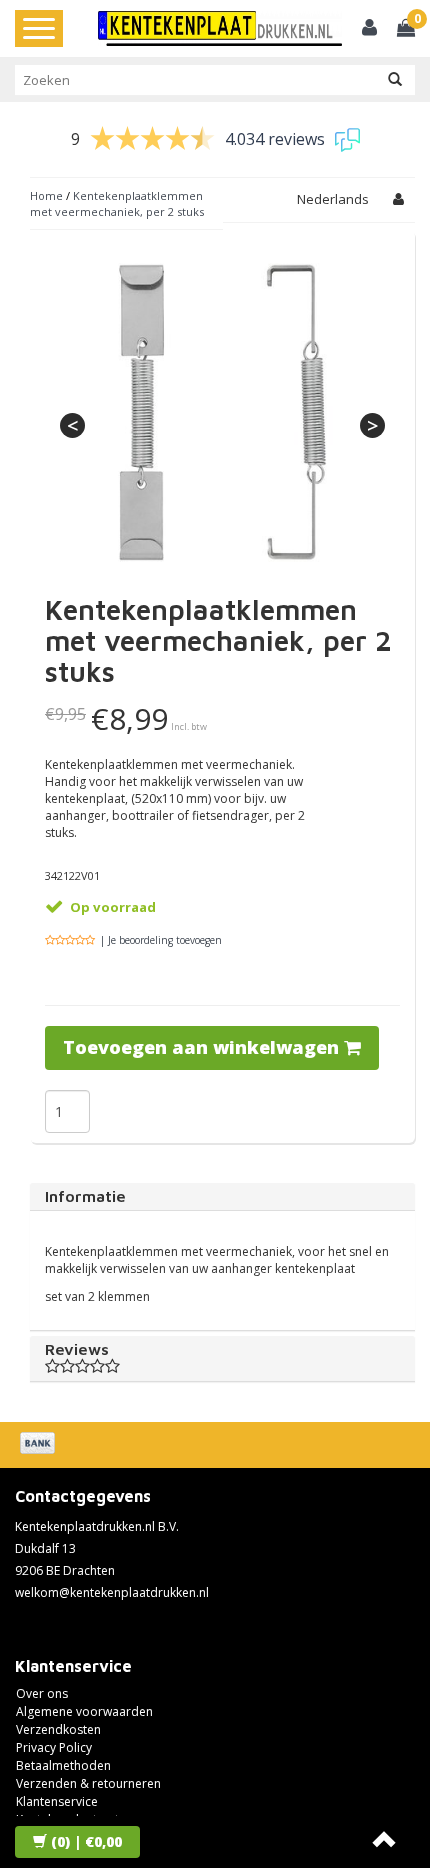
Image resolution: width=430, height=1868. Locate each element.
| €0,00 (86, 1841)
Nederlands (333, 199)
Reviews (77, 1349)
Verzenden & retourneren (88, 1783)
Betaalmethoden (63, 1765)
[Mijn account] (369, 29)
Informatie (85, 1196)
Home (46, 195)
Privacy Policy (54, 1747)
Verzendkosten (58, 1729)
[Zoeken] (395, 80)
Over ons (42, 1693)
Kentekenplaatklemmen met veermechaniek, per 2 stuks (117, 203)
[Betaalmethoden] (39, 1445)
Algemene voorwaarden (84, 1711)
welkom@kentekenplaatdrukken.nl (112, 1592)
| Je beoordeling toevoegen (161, 940)
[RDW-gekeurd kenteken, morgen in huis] (220, 28)
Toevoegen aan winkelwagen (203, 1047)
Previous (72, 425)
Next (372, 425)
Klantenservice (57, 1801)
